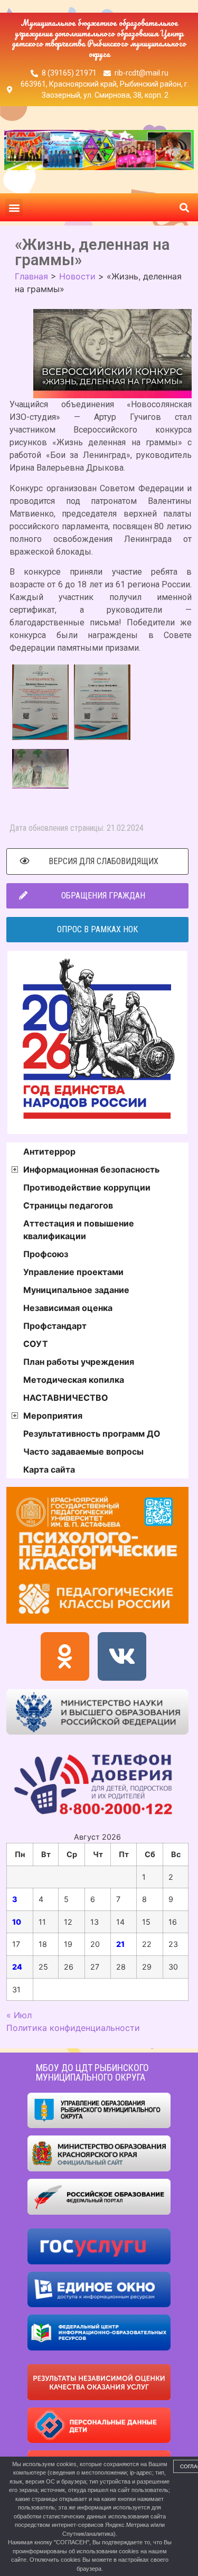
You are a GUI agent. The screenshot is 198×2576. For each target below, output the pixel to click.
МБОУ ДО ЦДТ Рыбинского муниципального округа (92, 2072)
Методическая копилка (74, 1380)
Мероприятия (53, 1416)
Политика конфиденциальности (73, 2028)
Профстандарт (55, 1326)
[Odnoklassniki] (65, 1656)
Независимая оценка (68, 1308)
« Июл (19, 2015)
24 (17, 1967)
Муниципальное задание (76, 1290)
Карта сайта (49, 1469)
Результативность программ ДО (92, 1434)
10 (17, 1922)
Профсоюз (46, 1254)
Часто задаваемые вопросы (83, 1451)
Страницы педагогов (68, 1205)
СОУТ (36, 1344)
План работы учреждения (79, 1362)
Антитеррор (49, 1151)
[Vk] (122, 1656)
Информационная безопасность (91, 1169)
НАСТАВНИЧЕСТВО (66, 1398)
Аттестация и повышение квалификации (79, 1230)
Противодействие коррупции (87, 1187)
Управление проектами (73, 1272)
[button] (14, 207)
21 (120, 1944)
